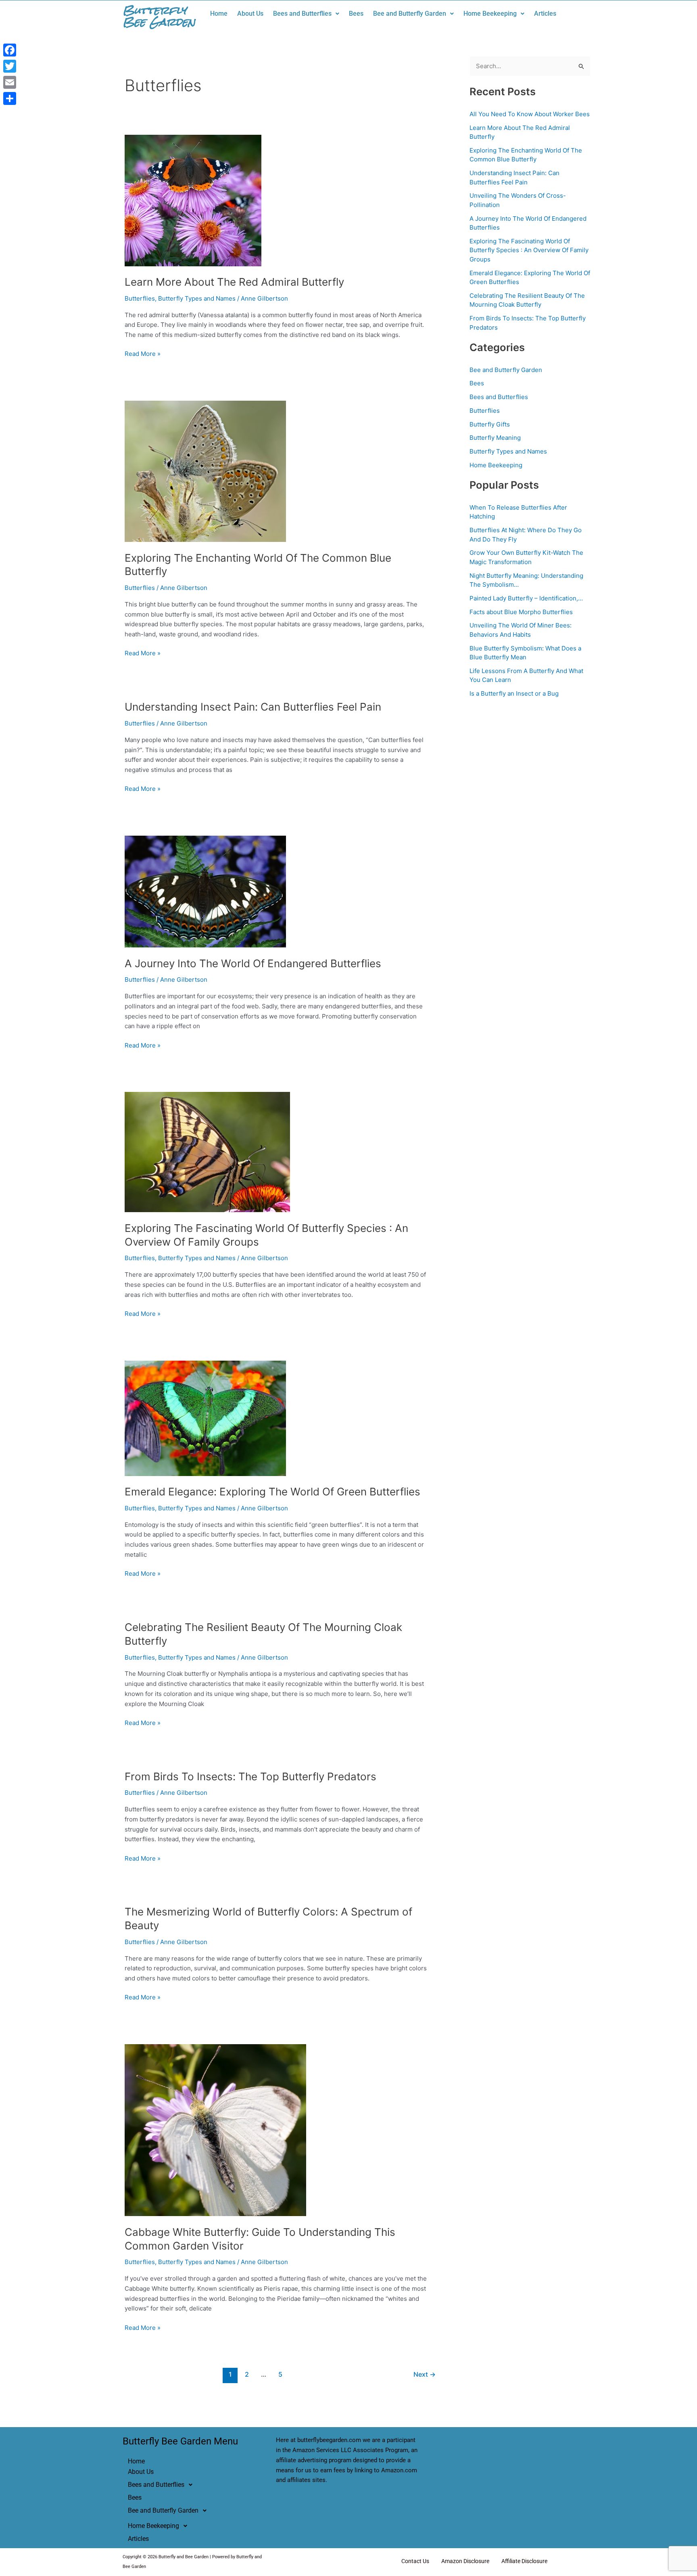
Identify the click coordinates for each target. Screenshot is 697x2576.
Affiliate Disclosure (524, 2561)
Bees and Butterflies (302, 14)
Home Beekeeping (490, 14)
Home (219, 14)
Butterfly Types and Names (197, 298)
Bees (356, 14)
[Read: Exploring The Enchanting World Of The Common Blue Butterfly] (205, 471)
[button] (306, 14)
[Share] (10, 98)
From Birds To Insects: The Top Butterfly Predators (250, 1776)
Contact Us (415, 2561)
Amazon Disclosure (465, 2561)
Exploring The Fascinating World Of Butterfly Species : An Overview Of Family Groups (529, 250)
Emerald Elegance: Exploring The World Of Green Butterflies (272, 1492)
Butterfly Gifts (490, 424)
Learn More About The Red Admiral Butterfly (234, 282)
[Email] (10, 82)
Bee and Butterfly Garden (410, 14)
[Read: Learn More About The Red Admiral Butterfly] (193, 200)
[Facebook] (10, 50)
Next (425, 2374)
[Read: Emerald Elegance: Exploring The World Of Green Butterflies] (205, 1418)
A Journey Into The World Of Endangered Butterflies (253, 963)
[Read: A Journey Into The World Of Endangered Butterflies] (205, 891)
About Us (250, 14)
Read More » (143, 353)
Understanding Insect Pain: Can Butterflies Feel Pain (253, 707)
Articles (545, 14)
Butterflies (140, 298)
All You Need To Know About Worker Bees (530, 114)
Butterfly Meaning (495, 438)
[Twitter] (10, 66)
